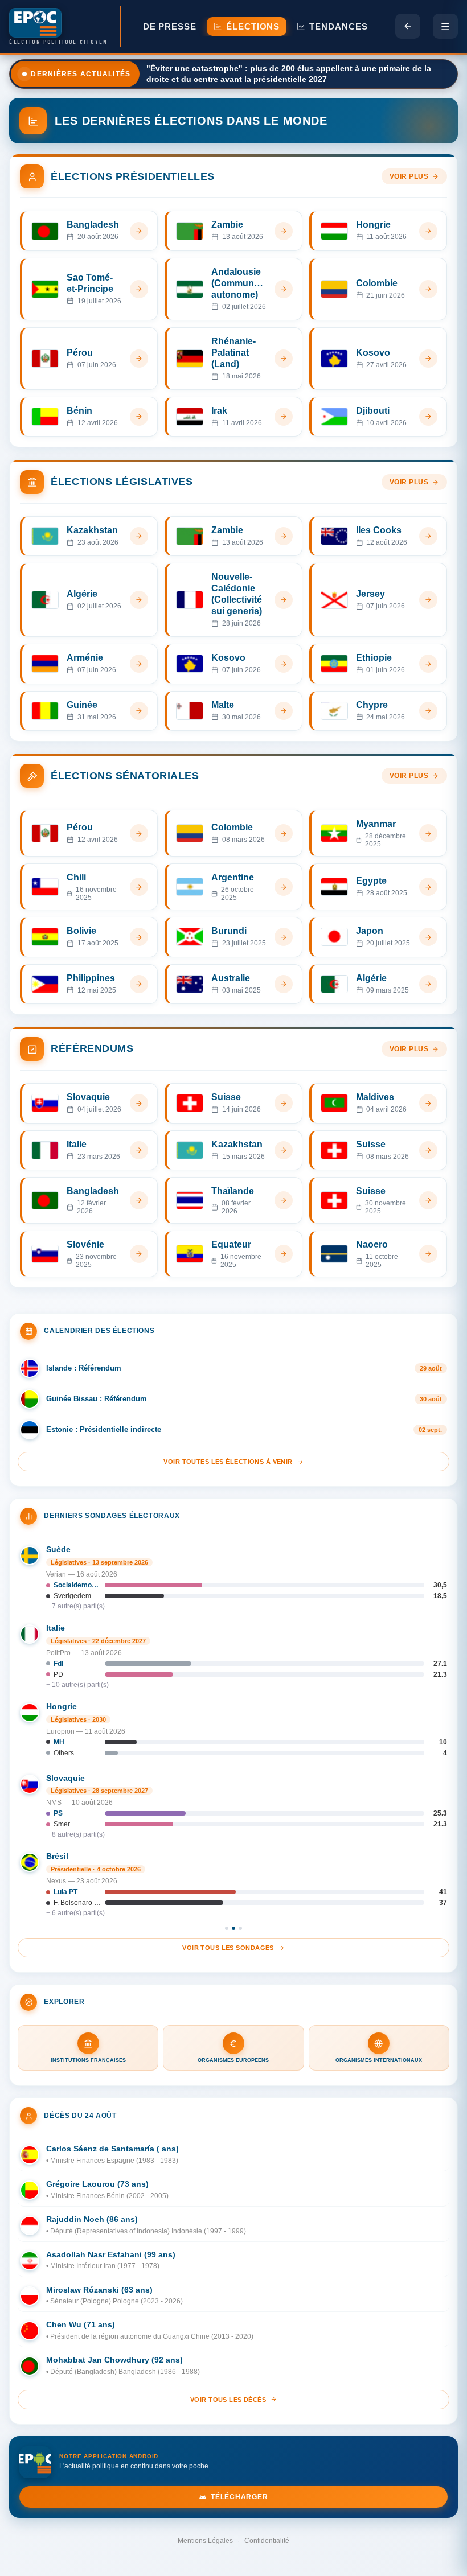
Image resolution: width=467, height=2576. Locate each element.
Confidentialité (267, 2541)
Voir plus (409, 176)
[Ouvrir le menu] (445, 26)
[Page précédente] (408, 26)
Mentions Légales (205, 2541)
